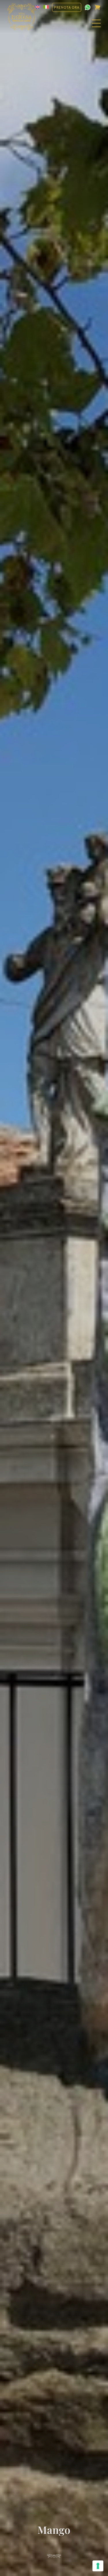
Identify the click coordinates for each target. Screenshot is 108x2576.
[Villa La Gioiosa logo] (22, 17)
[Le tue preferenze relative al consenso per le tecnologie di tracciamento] (98, 2566)
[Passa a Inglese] (38, 7)
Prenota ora (67, 7)
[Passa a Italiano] (46, 7)
